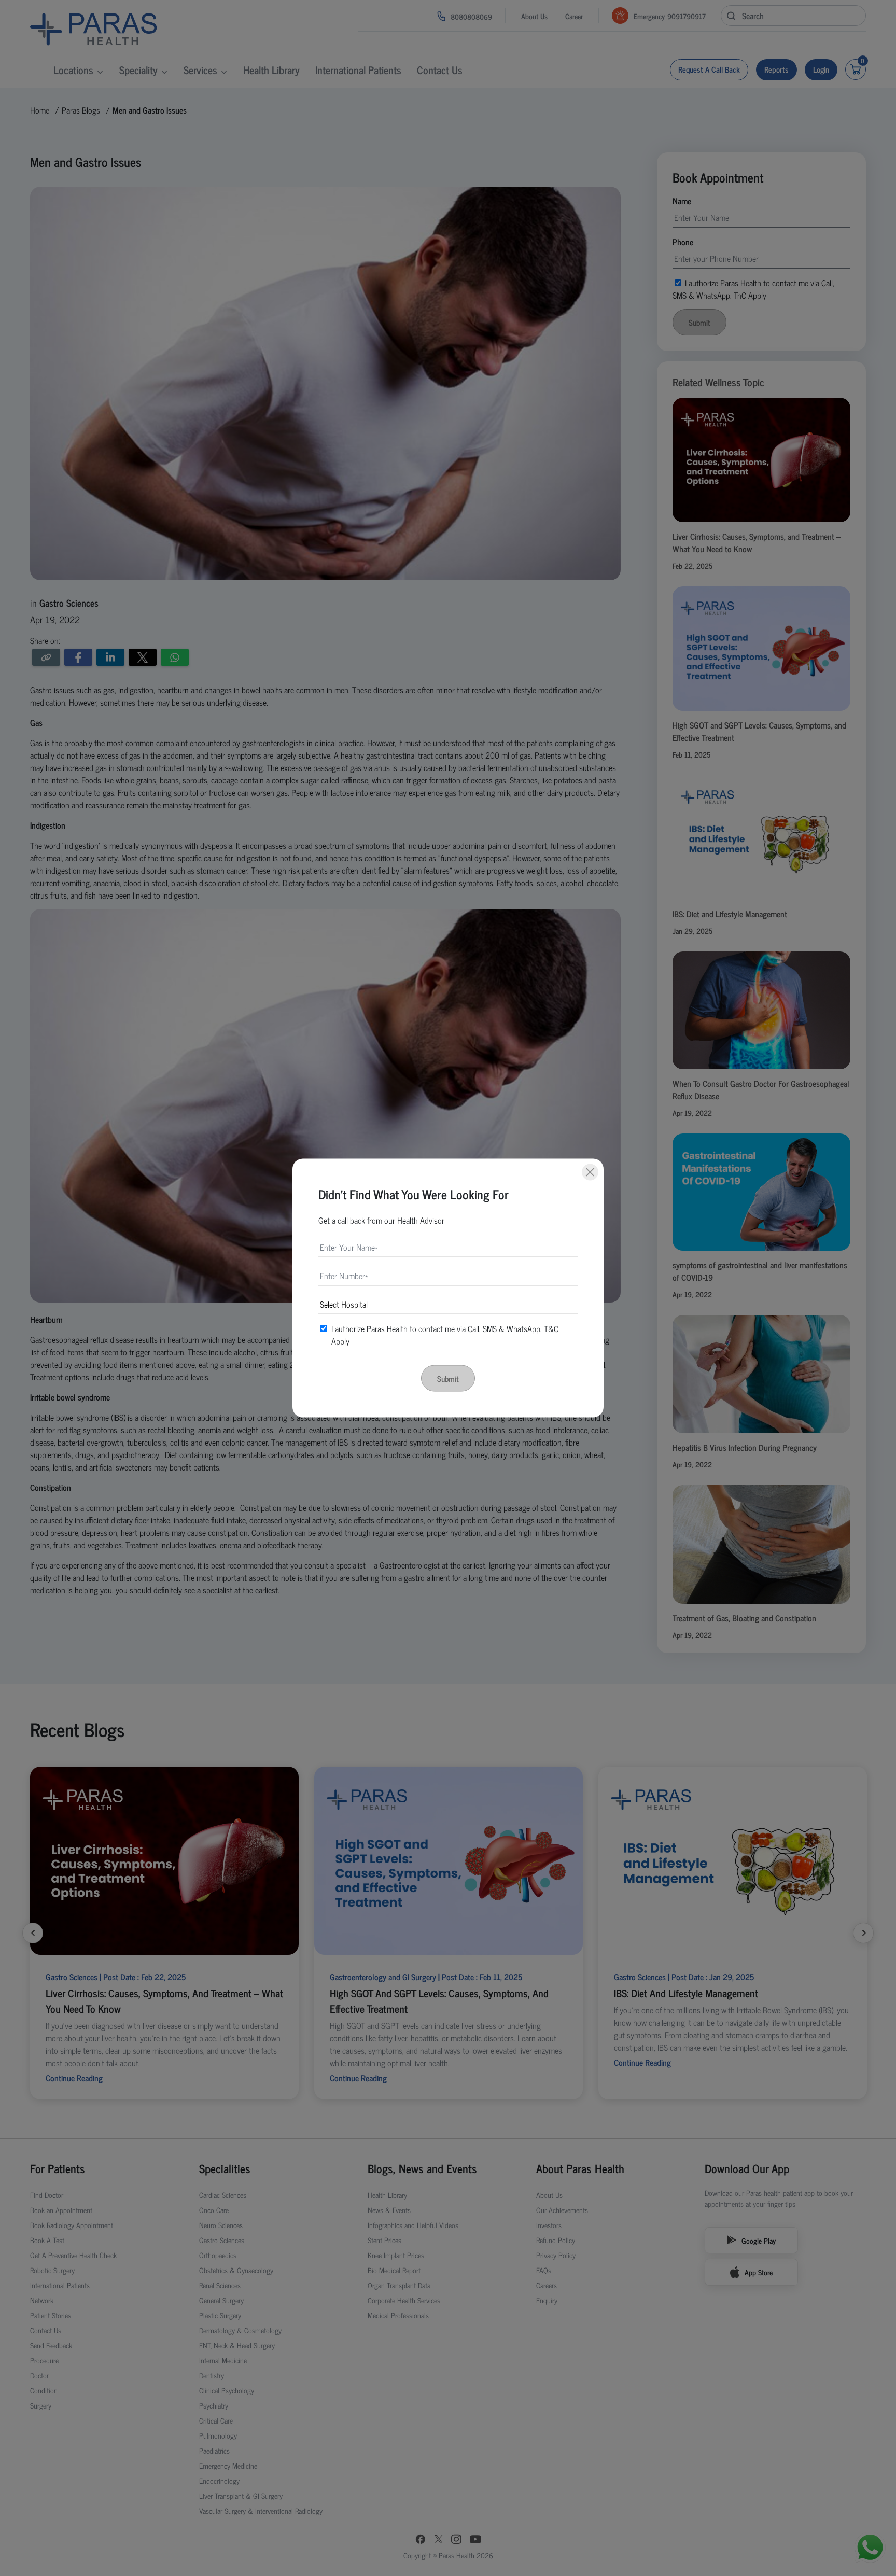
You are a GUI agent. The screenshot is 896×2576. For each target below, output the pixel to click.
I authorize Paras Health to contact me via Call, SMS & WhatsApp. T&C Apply (445, 1335)
